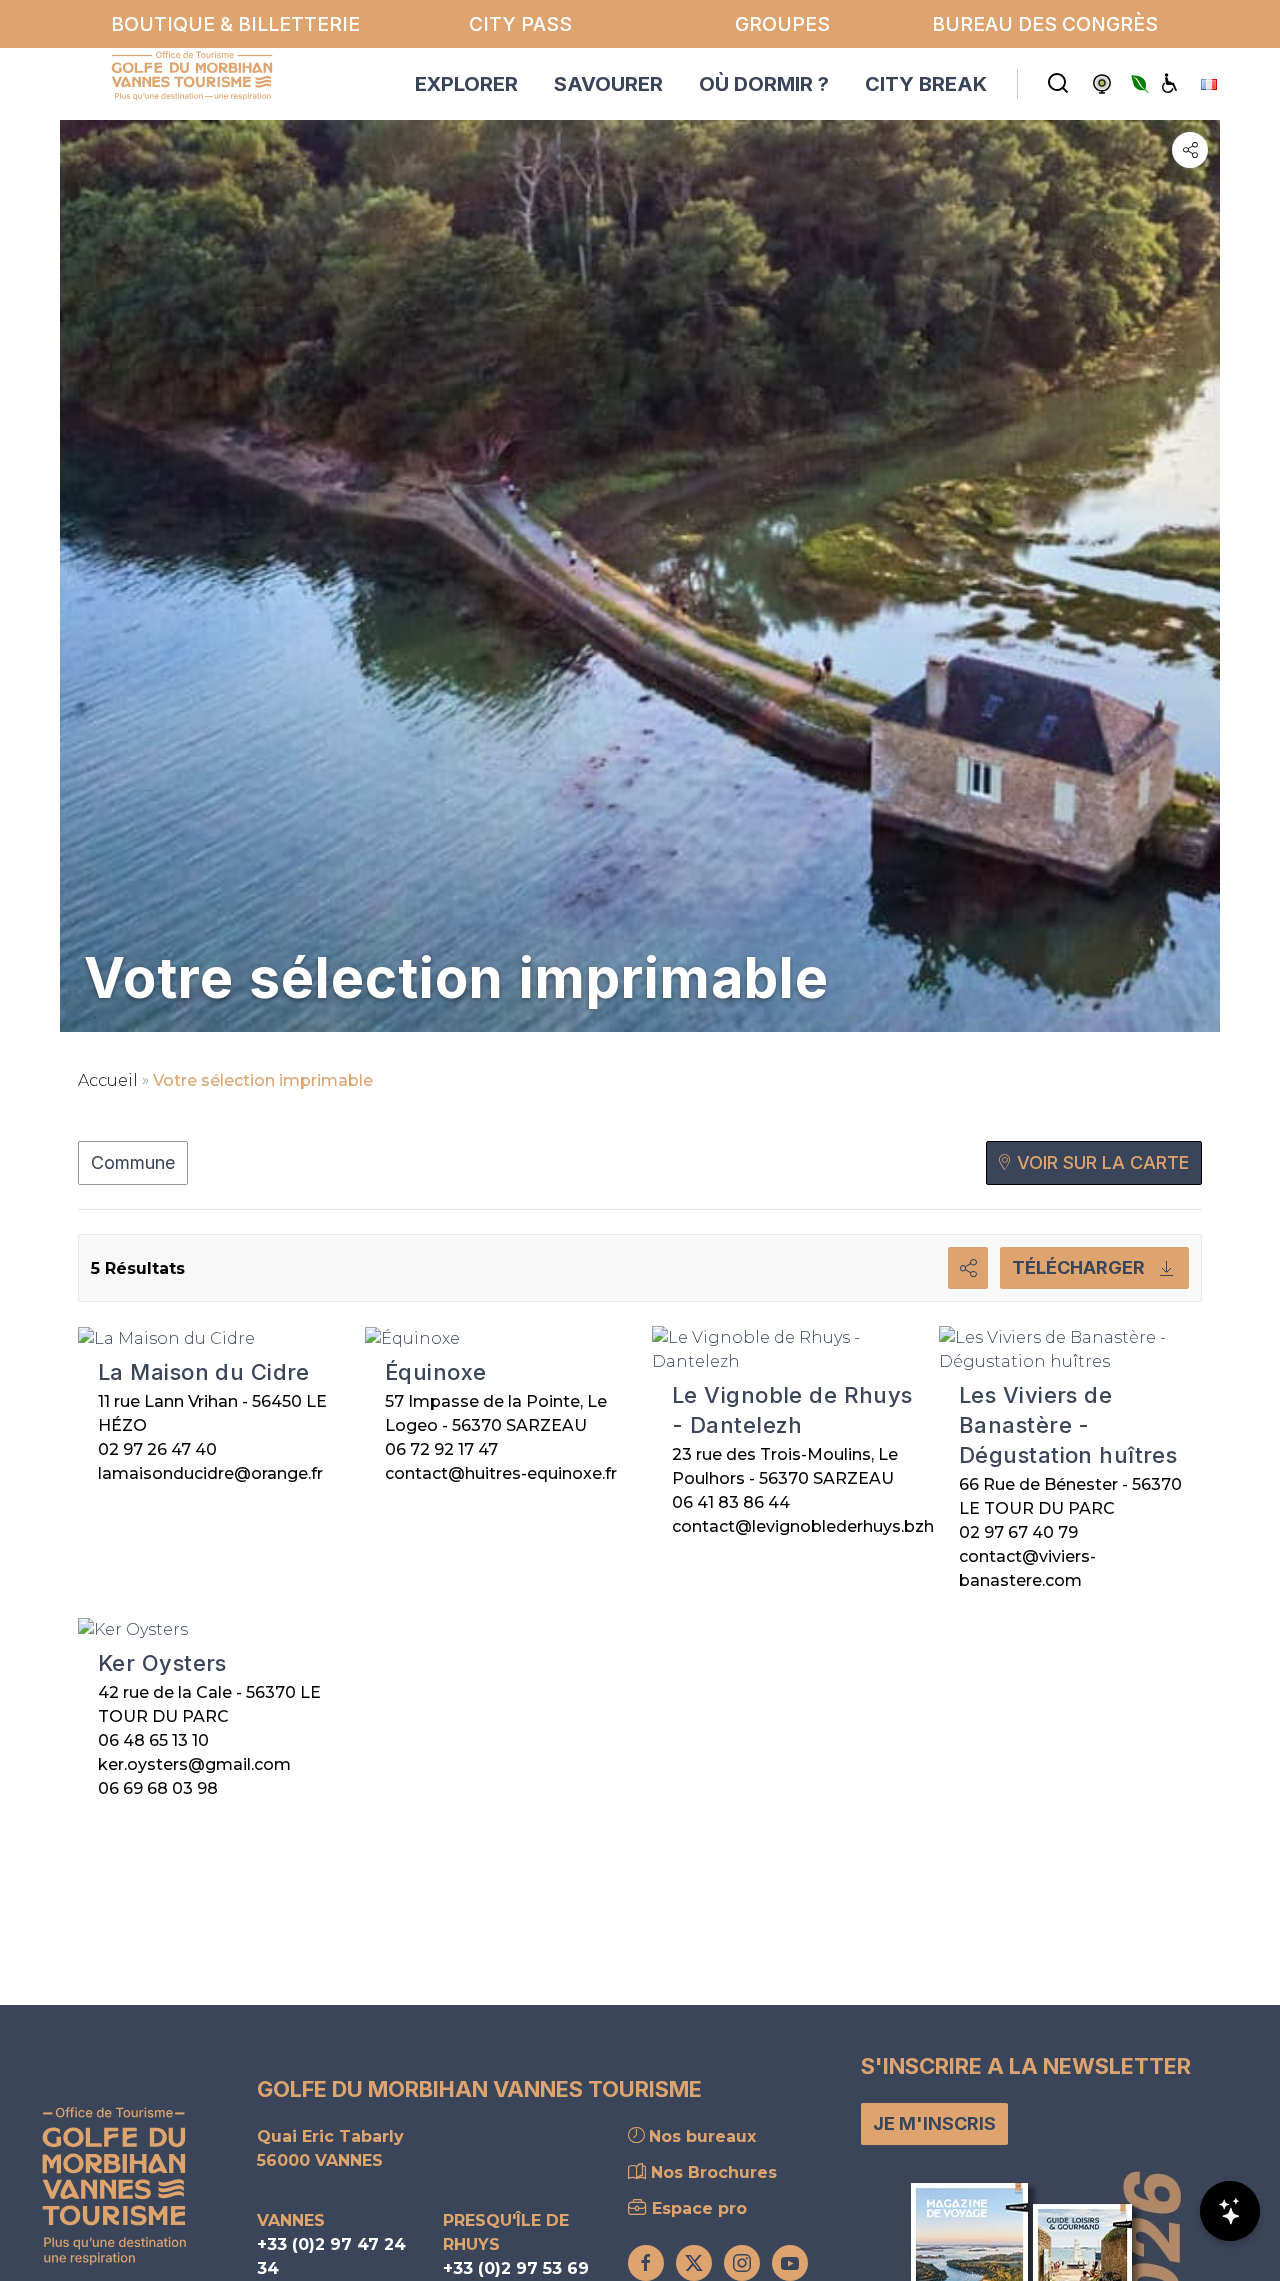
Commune (133, 1162)
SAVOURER (608, 84)
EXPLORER (466, 84)
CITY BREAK (926, 84)
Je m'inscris (934, 2123)
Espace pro (697, 2208)
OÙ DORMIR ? (764, 84)
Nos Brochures (711, 2172)
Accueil (108, 1080)
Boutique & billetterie (235, 24)
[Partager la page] (1190, 150)
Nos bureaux (700, 2136)
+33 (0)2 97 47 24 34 (331, 2256)
